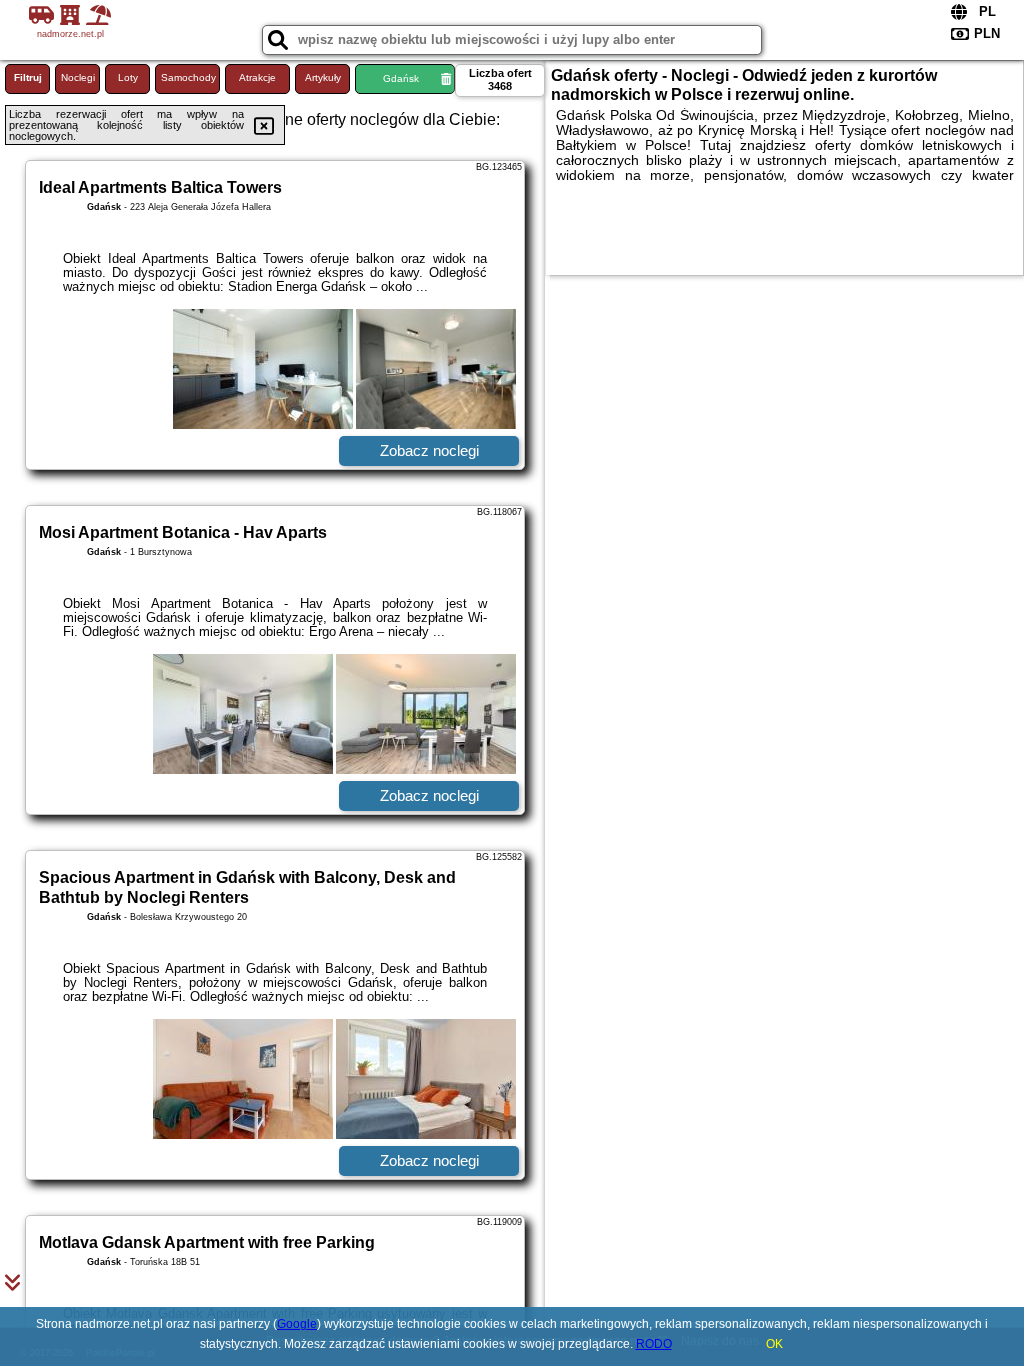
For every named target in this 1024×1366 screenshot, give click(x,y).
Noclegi (78, 77)
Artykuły (323, 77)
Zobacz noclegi (429, 450)
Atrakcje (257, 77)
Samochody (188, 77)
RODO (654, 1344)
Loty (128, 77)
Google (297, 1324)
